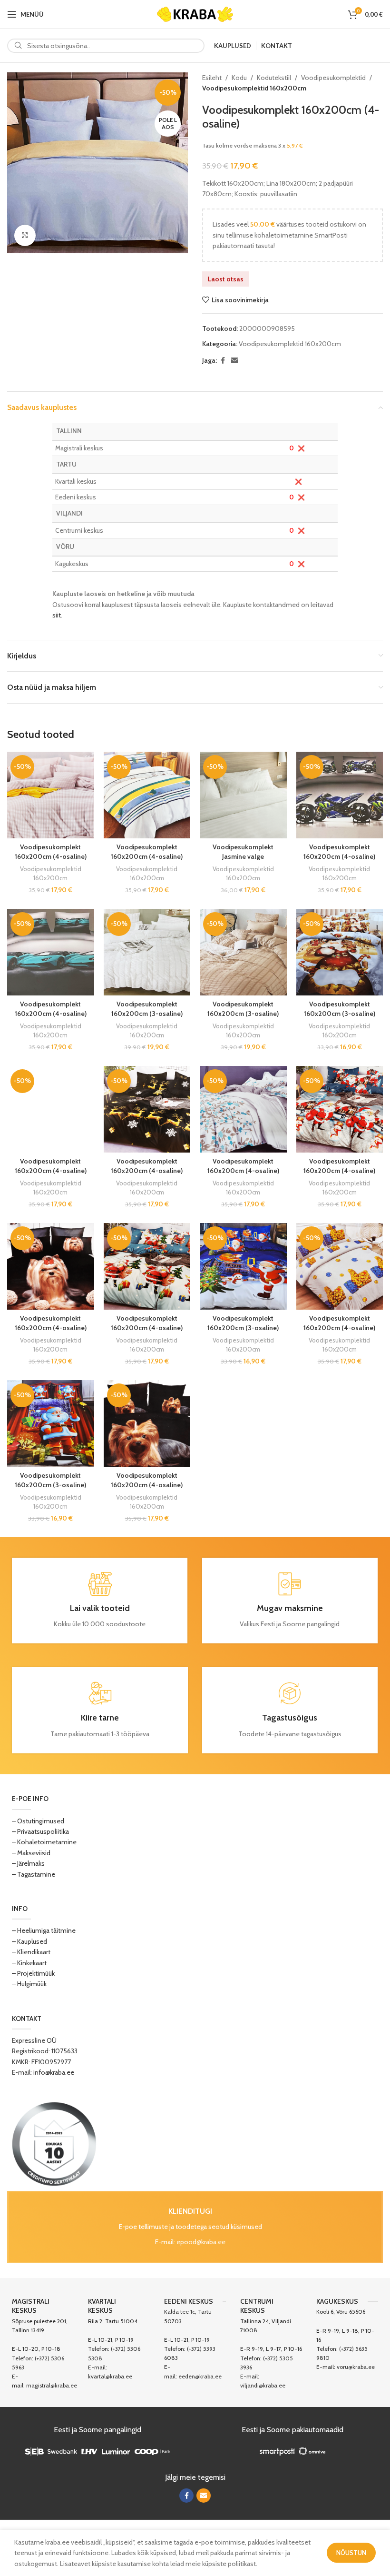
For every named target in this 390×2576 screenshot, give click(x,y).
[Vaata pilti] (25, 235)
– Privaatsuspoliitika (40, 1831)
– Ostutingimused (38, 1821)
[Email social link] (234, 361)
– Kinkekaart (29, 1963)
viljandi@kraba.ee (263, 2385)
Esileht (212, 78)
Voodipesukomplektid (333, 78)
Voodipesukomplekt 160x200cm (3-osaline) (147, 1009)
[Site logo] (195, 13)
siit (57, 615)
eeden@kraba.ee (200, 2376)
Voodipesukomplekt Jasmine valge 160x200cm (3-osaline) (243, 856)
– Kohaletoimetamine (44, 1842)
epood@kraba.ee (201, 2242)
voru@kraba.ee (356, 2367)
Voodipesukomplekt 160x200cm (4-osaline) (51, 852)
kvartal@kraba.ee (110, 2376)
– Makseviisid (31, 1853)
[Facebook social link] (223, 361)
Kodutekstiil (274, 78)
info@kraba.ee (54, 2072)
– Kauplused (29, 1941)
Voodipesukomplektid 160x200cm (254, 88)
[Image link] (54, 2143)
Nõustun (351, 2553)
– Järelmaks (28, 1863)
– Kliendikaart (31, 1952)
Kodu (239, 78)
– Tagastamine (34, 1874)
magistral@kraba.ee (52, 2385)
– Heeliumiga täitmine (44, 1930)
